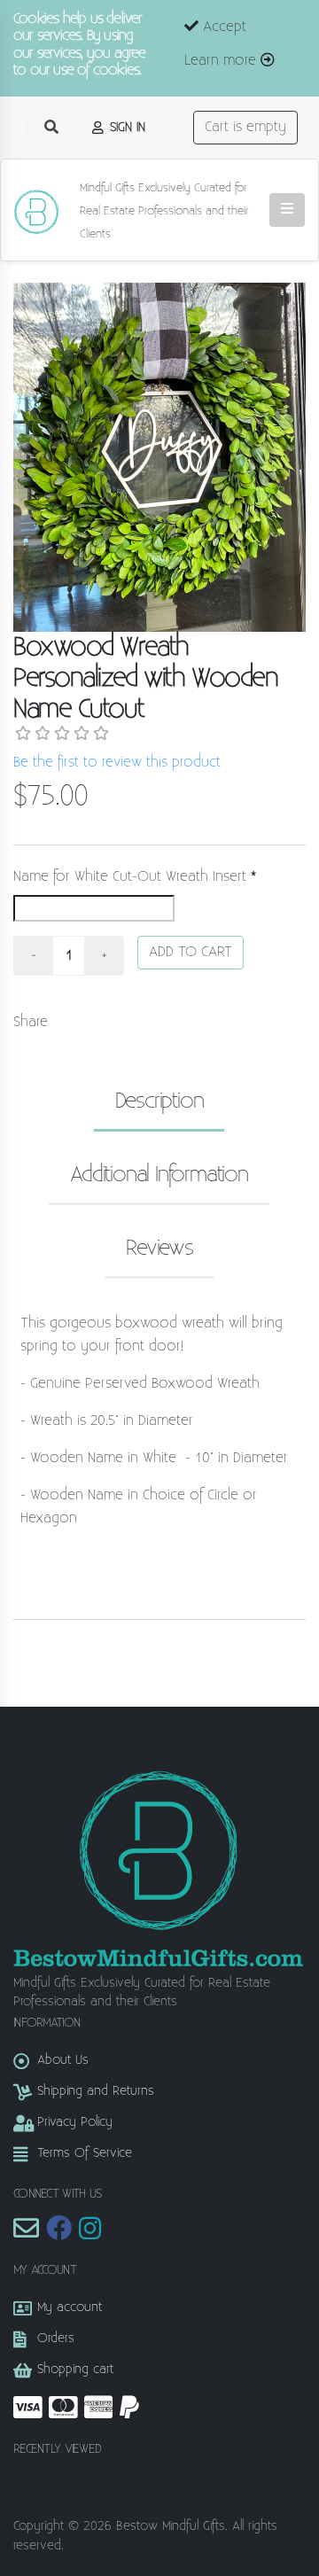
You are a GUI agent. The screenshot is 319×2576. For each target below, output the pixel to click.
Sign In (125, 127)
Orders (56, 2338)
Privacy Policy (75, 2122)
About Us (63, 2060)
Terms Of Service (85, 2153)
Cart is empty (245, 127)
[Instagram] (90, 2234)
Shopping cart (75, 2369)
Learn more (222, 61)
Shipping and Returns (96, 2091)
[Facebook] (59, 2234)
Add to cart (191, 952)
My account (70, 2307)
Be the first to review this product (117, 763)
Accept (222, 27)
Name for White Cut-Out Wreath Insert (130, 877)
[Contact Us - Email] (26, 2234)
